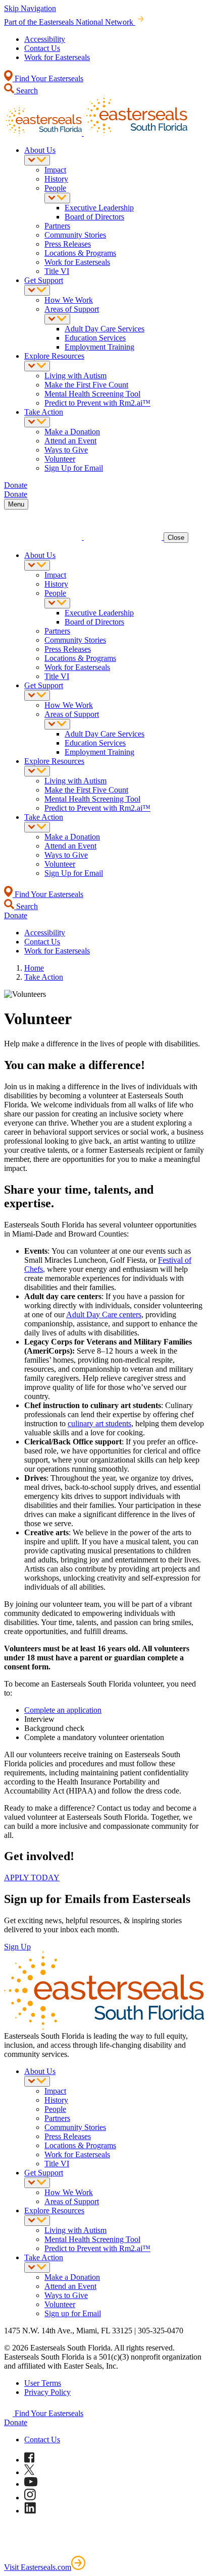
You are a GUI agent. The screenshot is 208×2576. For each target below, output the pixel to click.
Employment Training (99, 347)
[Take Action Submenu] (37, 422)
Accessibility (45, 39)
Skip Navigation (30, 8)
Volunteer (60, 459)
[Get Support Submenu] (37, 290)
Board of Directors (94, 217)
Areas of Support (72, 309)
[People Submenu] (57, 198)
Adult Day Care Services (105, 329)
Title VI (57, 271)
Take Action (44, 412)
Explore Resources (54, 356)
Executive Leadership (99, 208)
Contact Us (42, 48)
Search (26, 91)
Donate (16, 2422)
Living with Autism (75, 376)
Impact (55, 170)
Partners (57, 226)
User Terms (43, 2383)
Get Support (44, 280)
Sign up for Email (73, 2313)
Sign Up (17, 1947)
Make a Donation (72, 432)
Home (34, 968)
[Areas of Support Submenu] (57, 319)
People (55, 188)
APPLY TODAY (32, 1878)
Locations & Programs (80, 253)
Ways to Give (66, 450)
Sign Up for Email (74, 468)
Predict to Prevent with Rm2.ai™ (97, 403)
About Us (40, 150)
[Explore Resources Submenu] (37, 366)
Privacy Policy (47, 2392)
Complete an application (63, 1710)
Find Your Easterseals (48, 78)
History (56, 179)
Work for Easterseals (57, 57)
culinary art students (99, 1423)
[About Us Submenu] (37, 160)
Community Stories (75, 235)
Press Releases (68, 244)
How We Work (69, 300)
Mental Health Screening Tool (92, 394)
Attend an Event (70, 441)
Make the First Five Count (86, 385)
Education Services (95, 338)
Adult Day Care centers (104, 1314)
